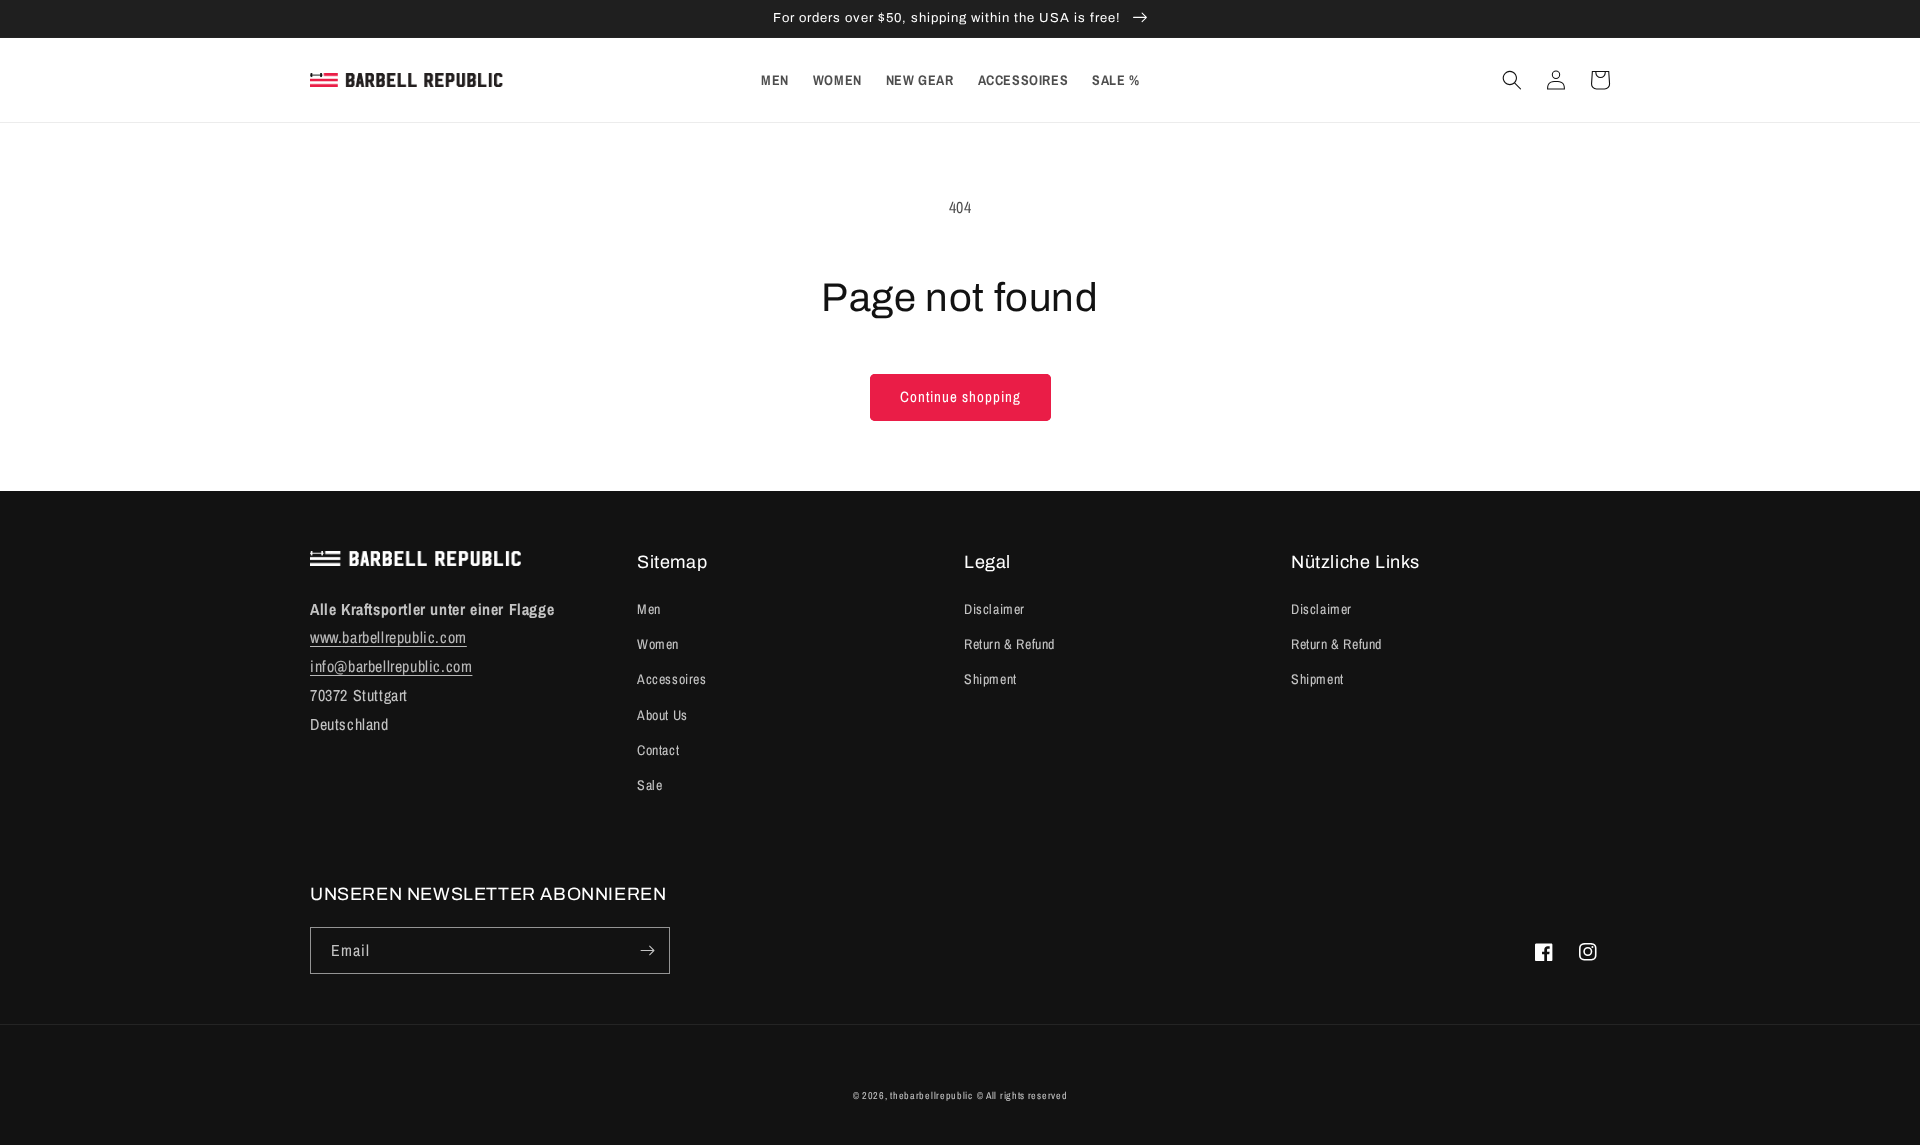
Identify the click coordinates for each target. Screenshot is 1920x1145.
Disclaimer (994, 609)
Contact (658, 750)
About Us (662, 715)
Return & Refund (1009, 644)
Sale (649, 785)
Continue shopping (960, 396)
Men (649, 609)
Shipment (990, 679)
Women (658, 644)
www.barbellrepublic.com (388, 637)
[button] (1512, 80)
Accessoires (672, 679)
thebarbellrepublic (931, 1095)
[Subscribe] (647, 950)
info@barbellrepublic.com (391, 666)
